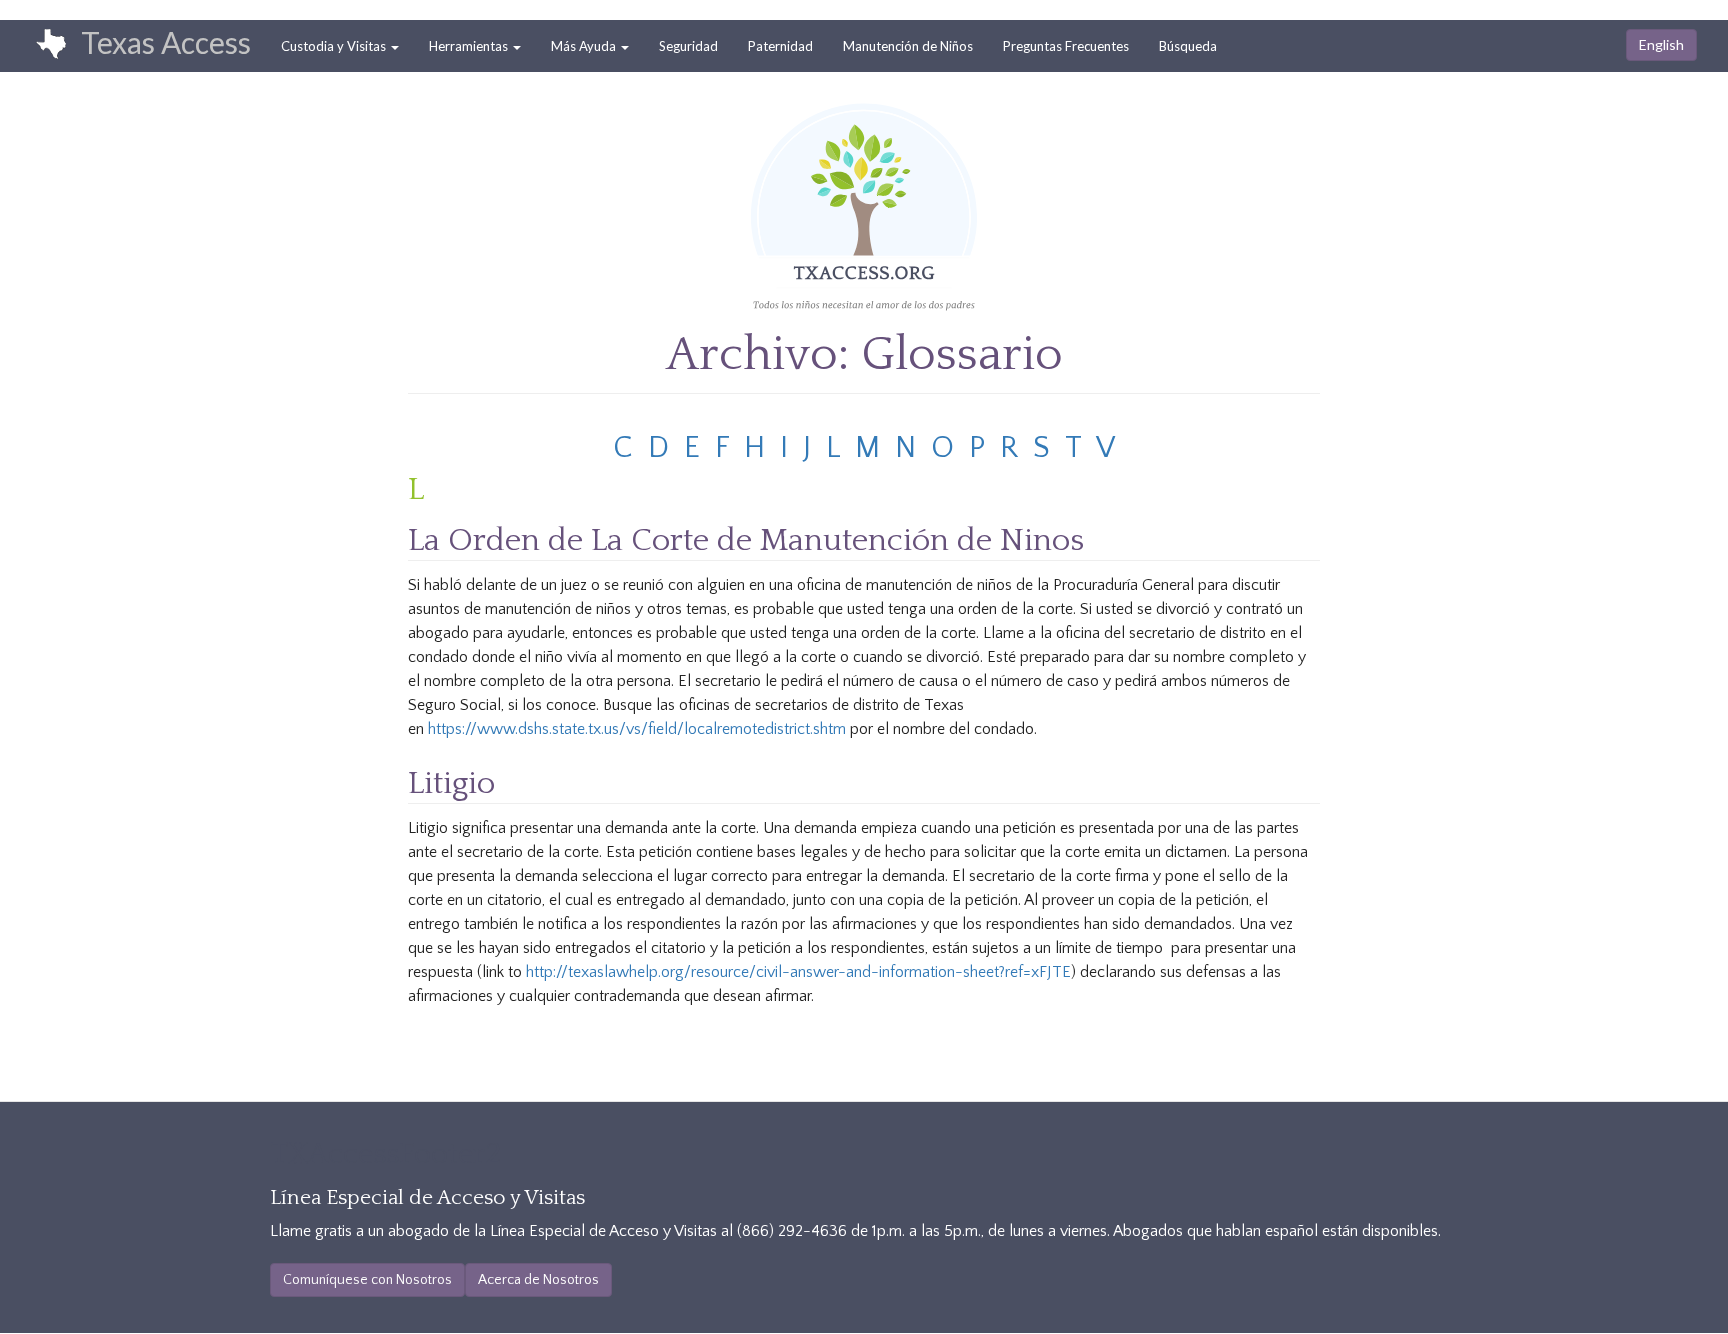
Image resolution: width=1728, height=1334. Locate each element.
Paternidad (780, 46)
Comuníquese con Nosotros (367, 1280)
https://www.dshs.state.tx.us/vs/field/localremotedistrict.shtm (637, 729)
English (1661, 44)
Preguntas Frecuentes (1066, 46)
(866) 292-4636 (792, 1231)
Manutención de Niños (908, 46)
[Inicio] (41, 45)
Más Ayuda (585, 46)
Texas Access (166, 42)
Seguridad (688, 46)
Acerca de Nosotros (538, 1280)
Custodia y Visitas (335, 46)
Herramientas (470, 46)
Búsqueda (1188, 46)
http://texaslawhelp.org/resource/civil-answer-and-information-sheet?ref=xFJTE (798, 972)
